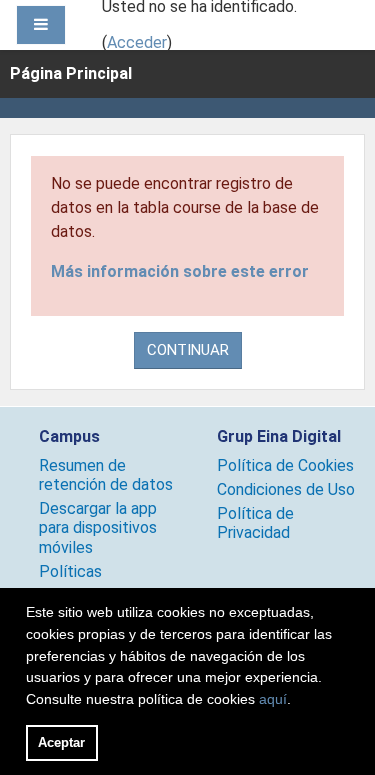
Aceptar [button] (61, 742)
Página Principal (71, 73)
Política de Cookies (285, 465)
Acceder (137, 42)
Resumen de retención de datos (106, 475)
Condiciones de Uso (286, 489)
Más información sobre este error (180, 271)
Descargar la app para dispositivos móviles (98, 527)
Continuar (188, 350)
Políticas (70, 571)
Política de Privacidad (255, 523)
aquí (273, 699)
